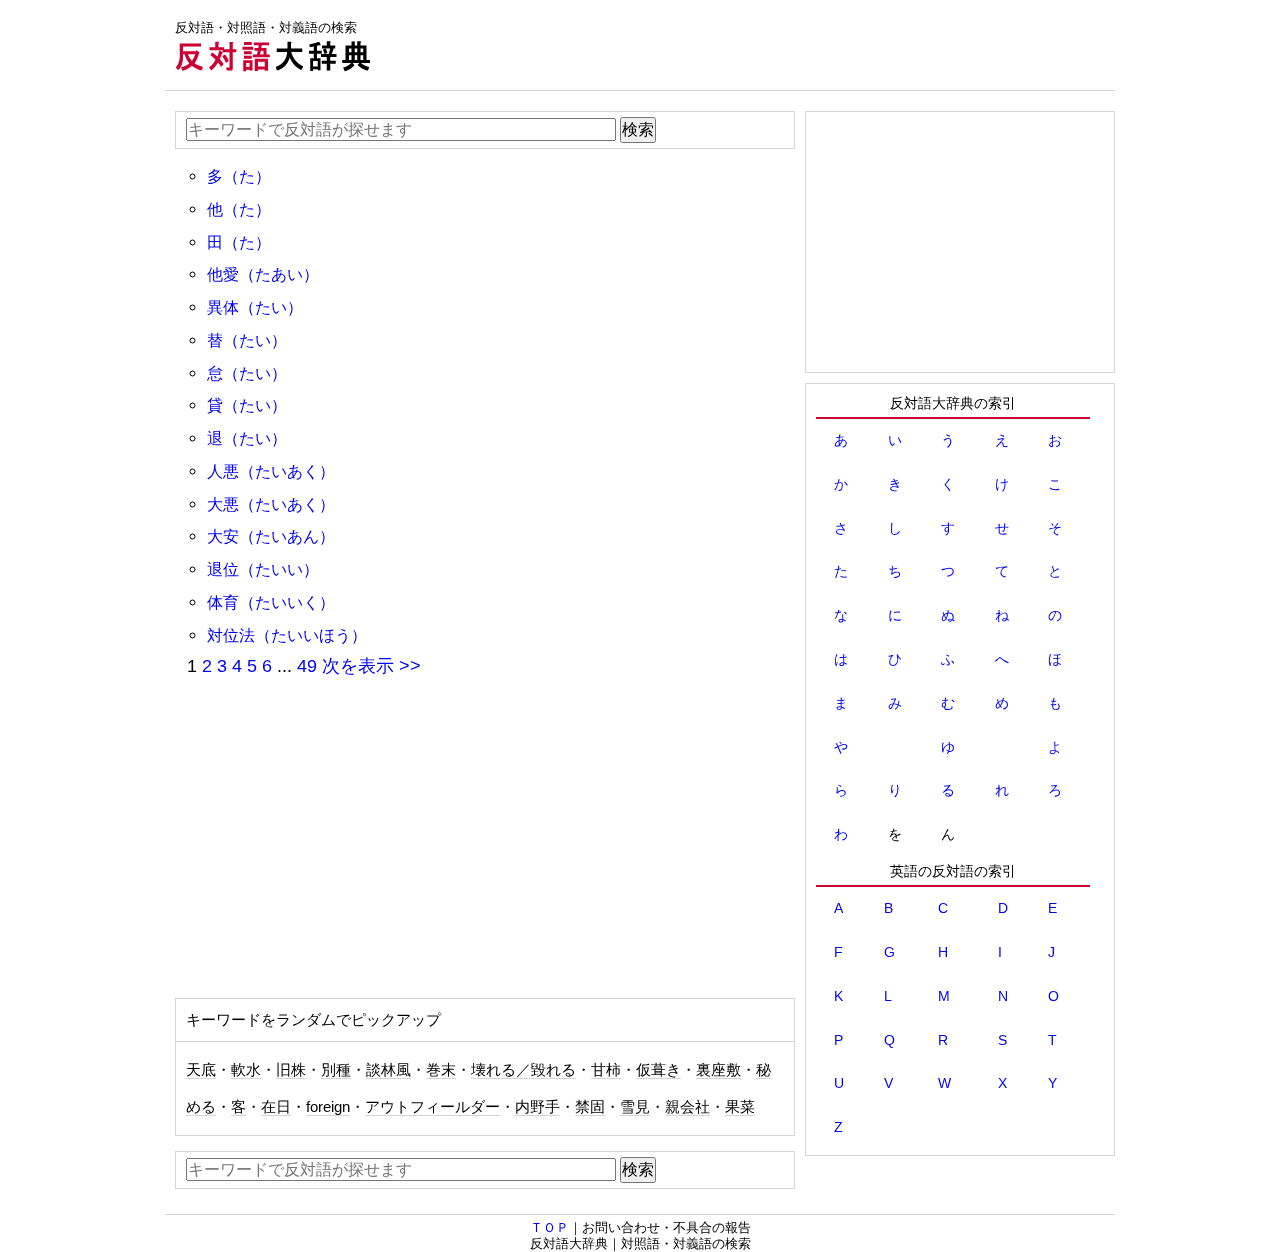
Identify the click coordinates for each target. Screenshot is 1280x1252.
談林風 (388, 1070)
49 (307, 666)
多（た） (239, 176)
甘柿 (606, 1070)
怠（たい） (247, 373)
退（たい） (247, 438)
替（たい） (247, 340)
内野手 (537, 1107)
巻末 (441, 1070)
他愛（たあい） (263, 274)
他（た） (239, 209)
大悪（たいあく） (271, 504)
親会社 (687, 1107)
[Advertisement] (751, 45)
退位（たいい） (263, 569)
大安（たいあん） (271, 536)
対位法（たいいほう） (287, 635)
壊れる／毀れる (523, 1070)
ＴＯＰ (549, 1227)
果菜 (740, 1107)
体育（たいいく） (271, 602)
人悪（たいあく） (271, 471)
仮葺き (658, 1070)
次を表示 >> (371, 666)
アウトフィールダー (432, 1107)
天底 (201, 1070)
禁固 (590, 1107)
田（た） (239, 242)
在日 (276, 1107)
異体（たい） (255, 307)
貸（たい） (247, 405)
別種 (336, 1070)
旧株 (291, 1070)
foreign (328, 1107)
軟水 (246, 1070)
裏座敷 (718, 1070)
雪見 (635, 1107)
